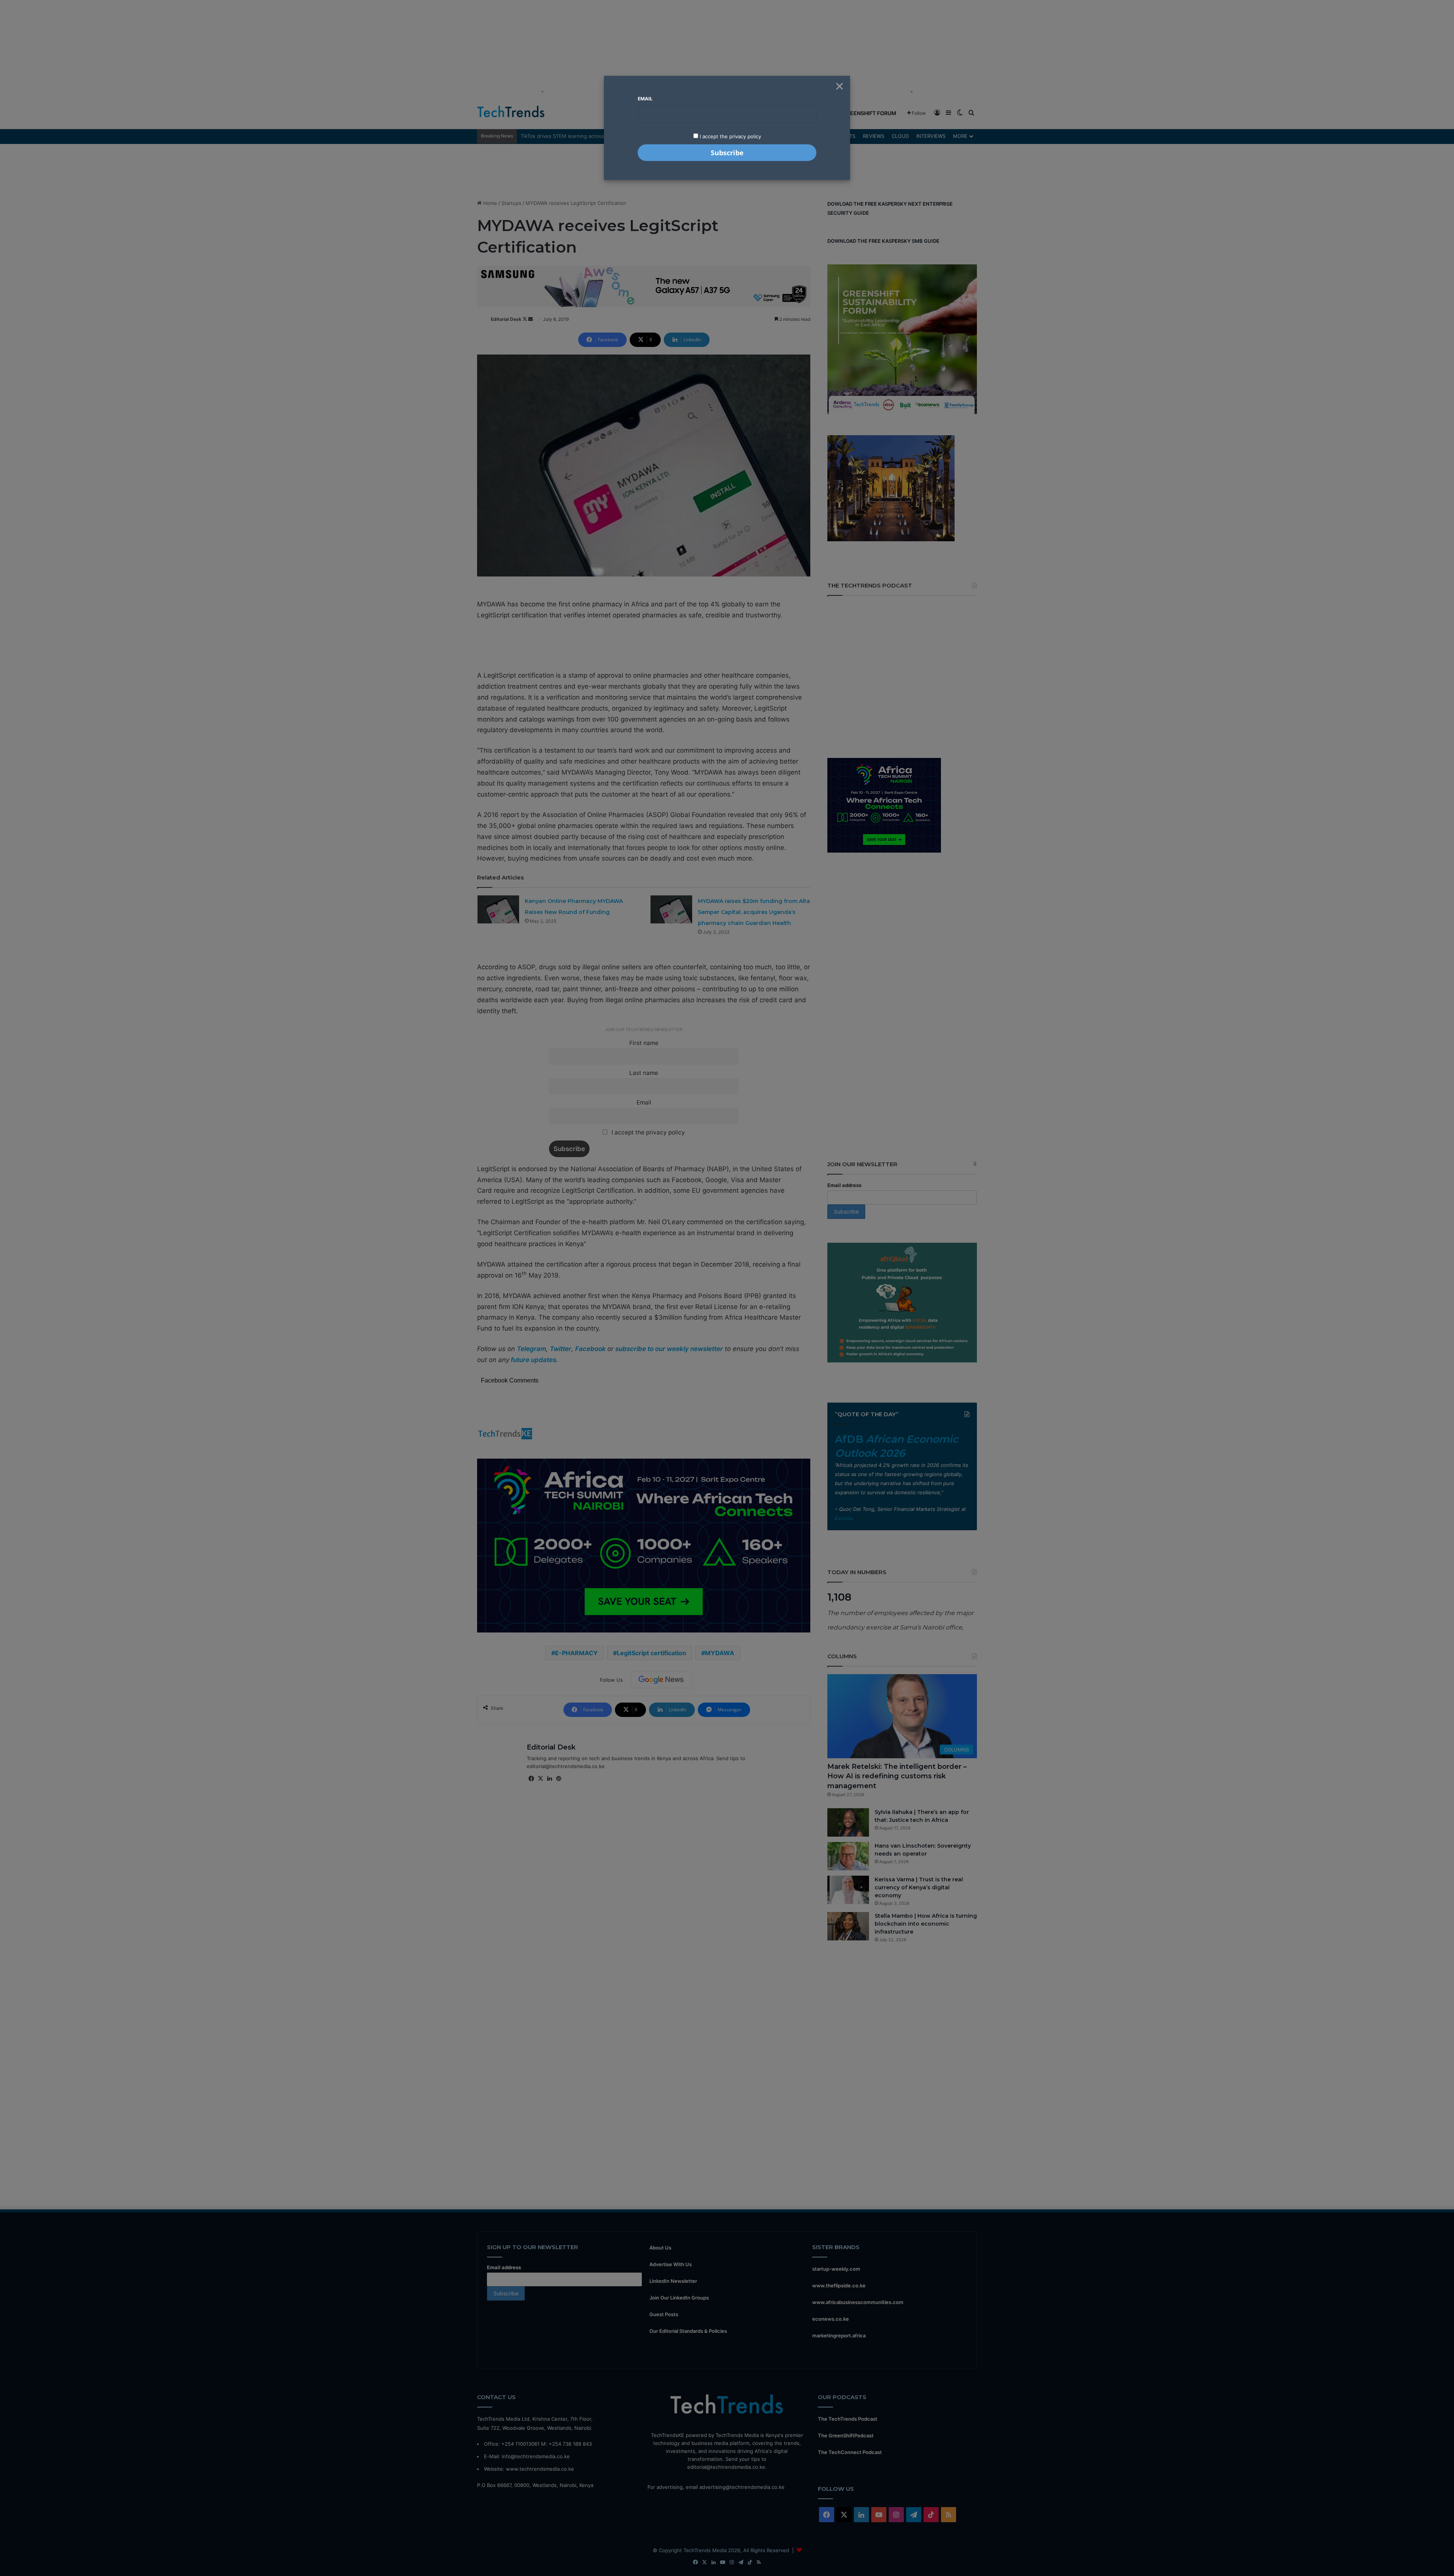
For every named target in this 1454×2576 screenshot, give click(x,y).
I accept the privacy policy (730, 136)
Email (645, 98)
